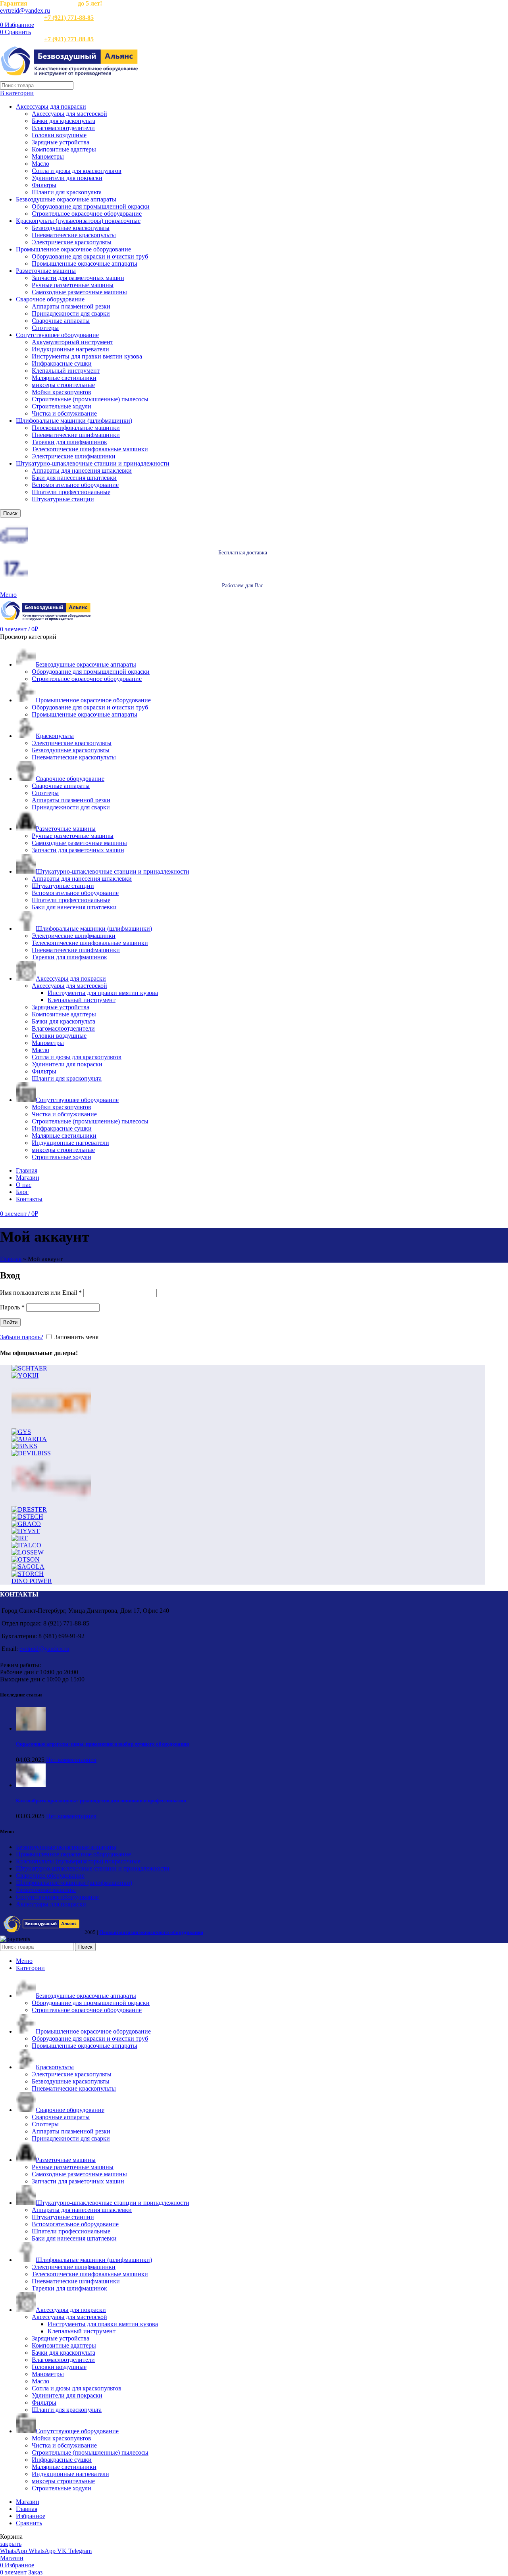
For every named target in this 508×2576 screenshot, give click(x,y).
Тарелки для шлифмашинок (69, 442)
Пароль (12, 1307)
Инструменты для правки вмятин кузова (87, 356)
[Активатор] (51, 1502)
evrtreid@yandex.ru (25, 11)
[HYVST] (26, 1531)
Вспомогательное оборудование (75, 485)
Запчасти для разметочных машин (78, 278)
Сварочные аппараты (61, 321)
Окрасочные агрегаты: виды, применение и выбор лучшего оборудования (102, 1744)
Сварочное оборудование (50, 299)
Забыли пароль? (22, 1337)
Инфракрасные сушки (62, 363)
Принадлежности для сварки (71, 313)
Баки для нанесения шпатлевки (74, 478)
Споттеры (45, 328)
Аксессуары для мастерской (69, 114)
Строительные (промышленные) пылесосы (90, 399)
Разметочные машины (46, 271)
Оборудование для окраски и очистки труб (90, 256)
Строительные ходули (62, 406)
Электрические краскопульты (72, 242)
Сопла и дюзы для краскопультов (77, 171)
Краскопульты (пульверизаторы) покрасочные (78, 221)
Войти (10, 1322)
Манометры (48, 156)
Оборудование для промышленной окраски (91, 206)
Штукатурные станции (63, 499)
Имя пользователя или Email (41, 1293)
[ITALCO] (26, 1545)
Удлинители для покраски (67, 178)
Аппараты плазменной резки (71, 306)
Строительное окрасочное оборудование (87, 214)
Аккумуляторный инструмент (72, 342)
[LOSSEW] (28, 1552)
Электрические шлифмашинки (74, 456)
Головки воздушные (59, 135)
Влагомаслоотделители (63, 128)
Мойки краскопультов (62, 392)
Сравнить (29, 2523)
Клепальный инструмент (66, 371)
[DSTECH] (27, 1517)
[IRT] (20, 1538)
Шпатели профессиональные (71, 492)
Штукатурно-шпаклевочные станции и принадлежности (93, 463)
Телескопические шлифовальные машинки (90, 449)
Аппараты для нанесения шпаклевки (82, 471)
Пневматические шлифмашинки (76, 435)
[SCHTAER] (29, 1368)
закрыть (11, 2544)
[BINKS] (24, 1446)
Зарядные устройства (61, 142)
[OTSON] (26, 1559)
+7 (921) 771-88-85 (69, 18)
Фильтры (44, 185)
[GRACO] (26, 1524)
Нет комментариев (71, 1760)
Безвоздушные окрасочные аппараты (66, 199)
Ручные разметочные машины (73, 285)
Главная (11, 1259)
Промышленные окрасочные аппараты (85, 264)
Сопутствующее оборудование (57, 335)
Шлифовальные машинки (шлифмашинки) (74, 421)
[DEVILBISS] (31, 1453)
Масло (40, 164)
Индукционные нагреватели (70, 349)
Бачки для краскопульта (63, 121)
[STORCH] (28, 1574)
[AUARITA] (29, 1439)
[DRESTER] (29, 1509)
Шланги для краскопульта (67, 192)
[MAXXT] (51, 1425)
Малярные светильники (64, 378)
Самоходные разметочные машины (79, 292)
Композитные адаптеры (64, 149)
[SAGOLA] (28, 1567)
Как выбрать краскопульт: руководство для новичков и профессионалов (101, 1801)
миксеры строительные (63, 385)
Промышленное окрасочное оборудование (73, 249)
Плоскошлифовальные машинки (76, 428)
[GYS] (21, 1432)
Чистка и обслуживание (64, 413)
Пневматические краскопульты (74, 235)
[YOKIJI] (25, 1375)
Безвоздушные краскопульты (71, 228)
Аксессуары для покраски (51, 106)
